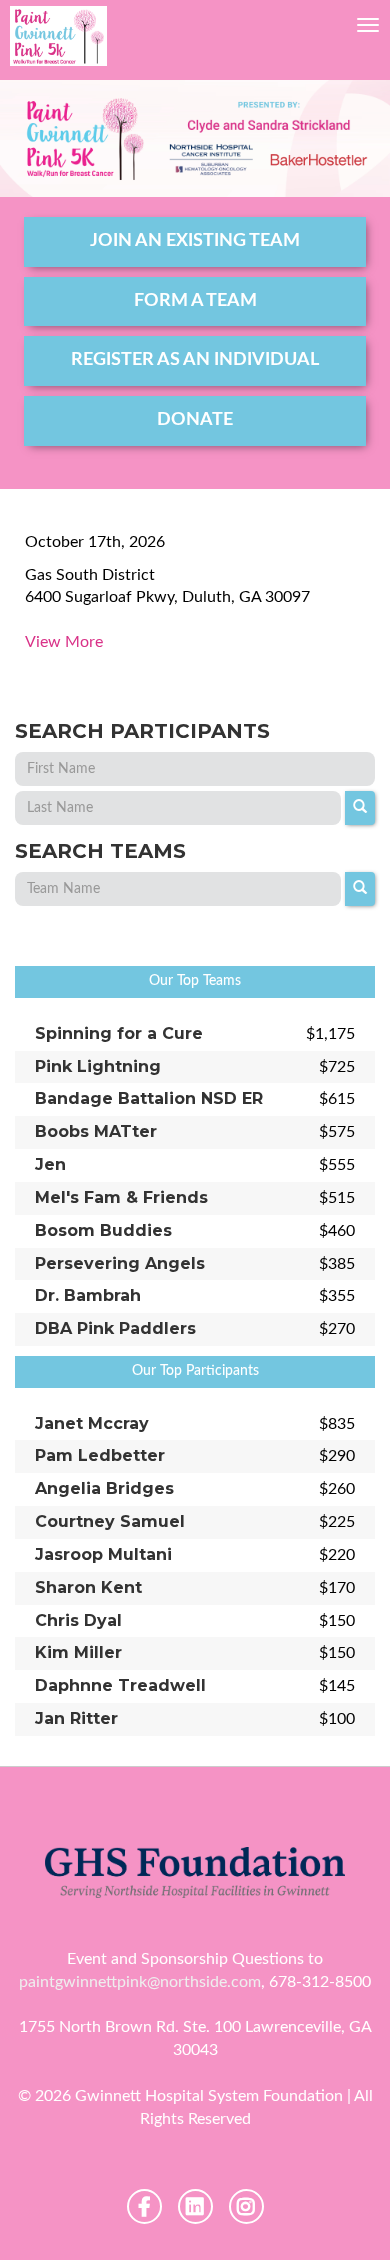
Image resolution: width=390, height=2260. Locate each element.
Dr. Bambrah (88, 1295)
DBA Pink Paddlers (115, 1328)
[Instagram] (246, 2206)
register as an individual (195, 360)
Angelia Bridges (104, 1488)
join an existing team (195, 241)
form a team (195, 301)
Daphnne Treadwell (120, 1685)
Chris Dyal (78, 1620)
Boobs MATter (96, 1131)
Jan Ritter (76, 1718)
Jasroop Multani (103, 1554)
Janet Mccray (92, 1423)
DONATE (195, 420)
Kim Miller (78, 1652)
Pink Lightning (98, 1066)
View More (64, 642)
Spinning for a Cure (119, 1033)
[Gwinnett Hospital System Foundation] (58, 36)
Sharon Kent (88, 1587)
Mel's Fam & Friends (121, 1197)
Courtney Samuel (110, 1521)
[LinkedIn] (195, 2206)
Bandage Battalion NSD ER (149, 1098)
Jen (50, 1164)
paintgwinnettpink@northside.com (140, 1982)
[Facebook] (144, 2206)
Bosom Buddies (103, 1230)
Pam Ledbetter (100, 1455)
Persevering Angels (120, 1263)
